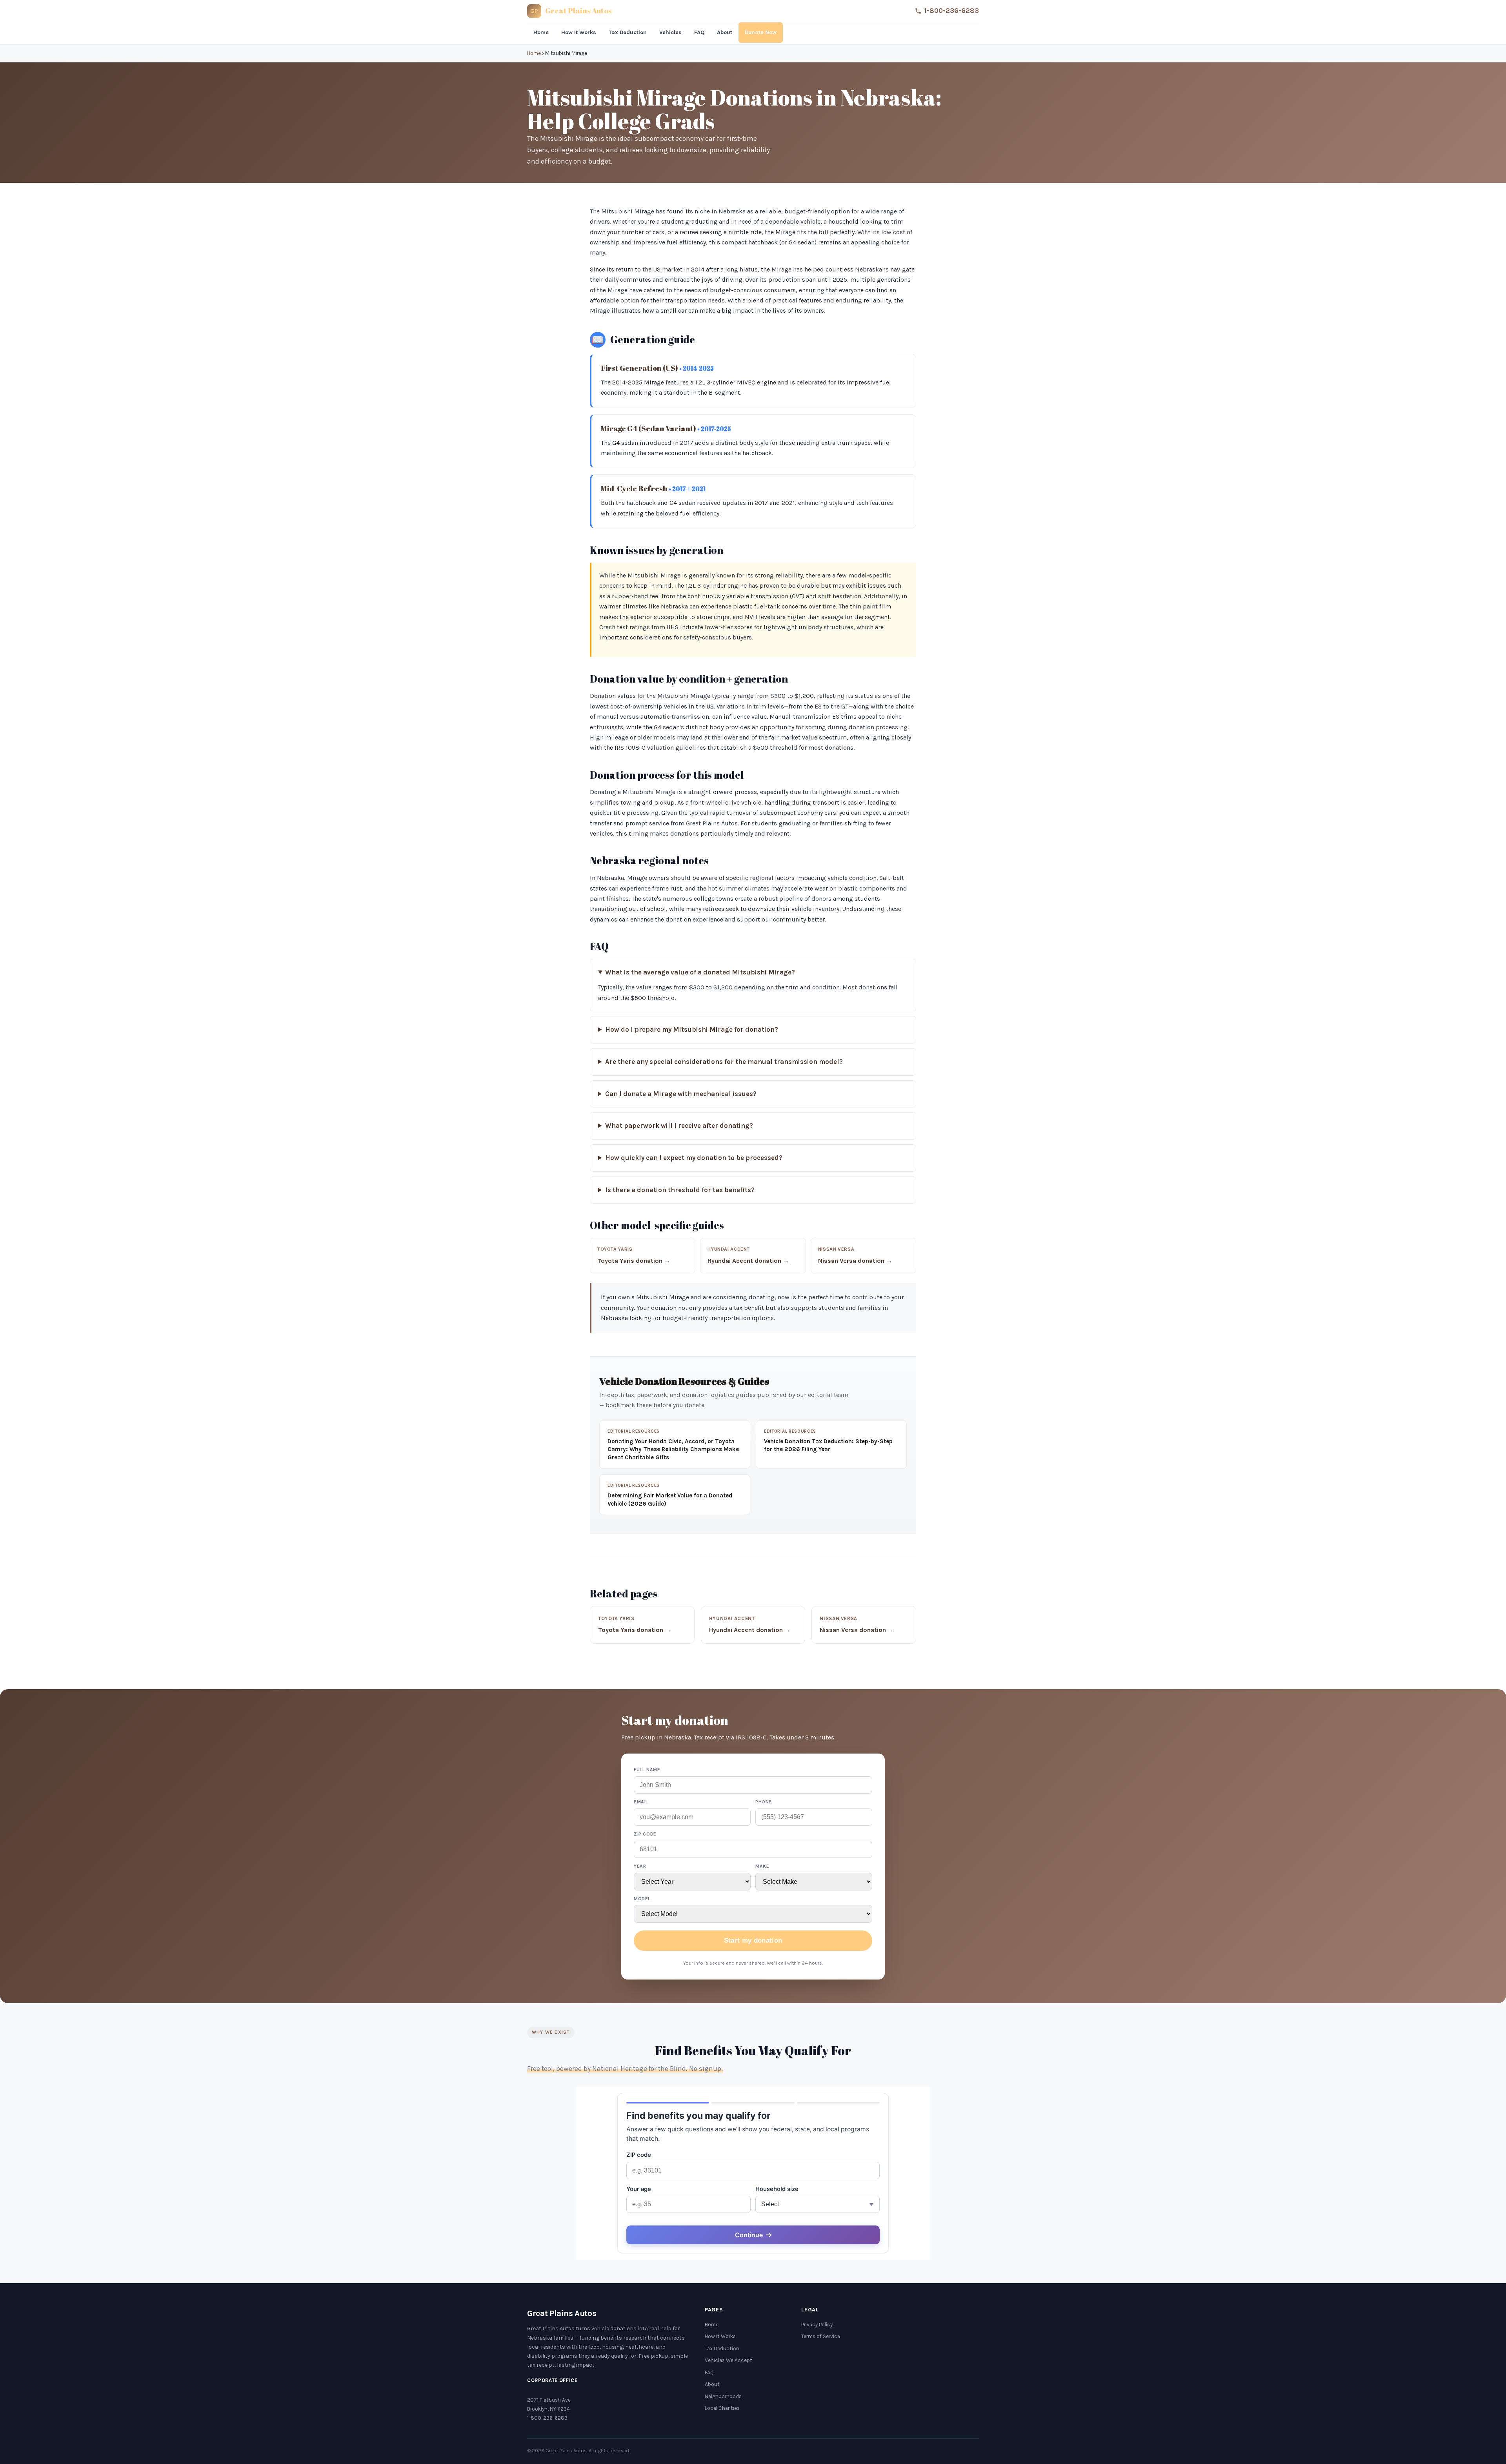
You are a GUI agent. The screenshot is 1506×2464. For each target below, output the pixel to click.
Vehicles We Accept (728, 2360)
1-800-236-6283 (951, 11)
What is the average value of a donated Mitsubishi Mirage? (700, 972)
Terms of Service (821, 2336)
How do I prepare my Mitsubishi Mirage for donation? (692, 1030)
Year (640, 1866)
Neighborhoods (723, 2396)
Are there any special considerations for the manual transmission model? (724, 1062)
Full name (647, 1770)
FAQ (699, 32)
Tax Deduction (628, 32)
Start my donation (753, 1940)
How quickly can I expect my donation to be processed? (694, 1158)
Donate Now (761, 32)
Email (641, 1802)
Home (541, 32)
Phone (764, 1802)
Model (642, 1899)
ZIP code (645, 1834)
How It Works (579, 32)
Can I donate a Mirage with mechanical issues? (681, 1094)
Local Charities (722, 2408)
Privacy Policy (817, 2325)
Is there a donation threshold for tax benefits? (680, 1190)
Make (762, 1866)
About (725, 32)
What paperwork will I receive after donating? (679, 1126)
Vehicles (670, 32)
